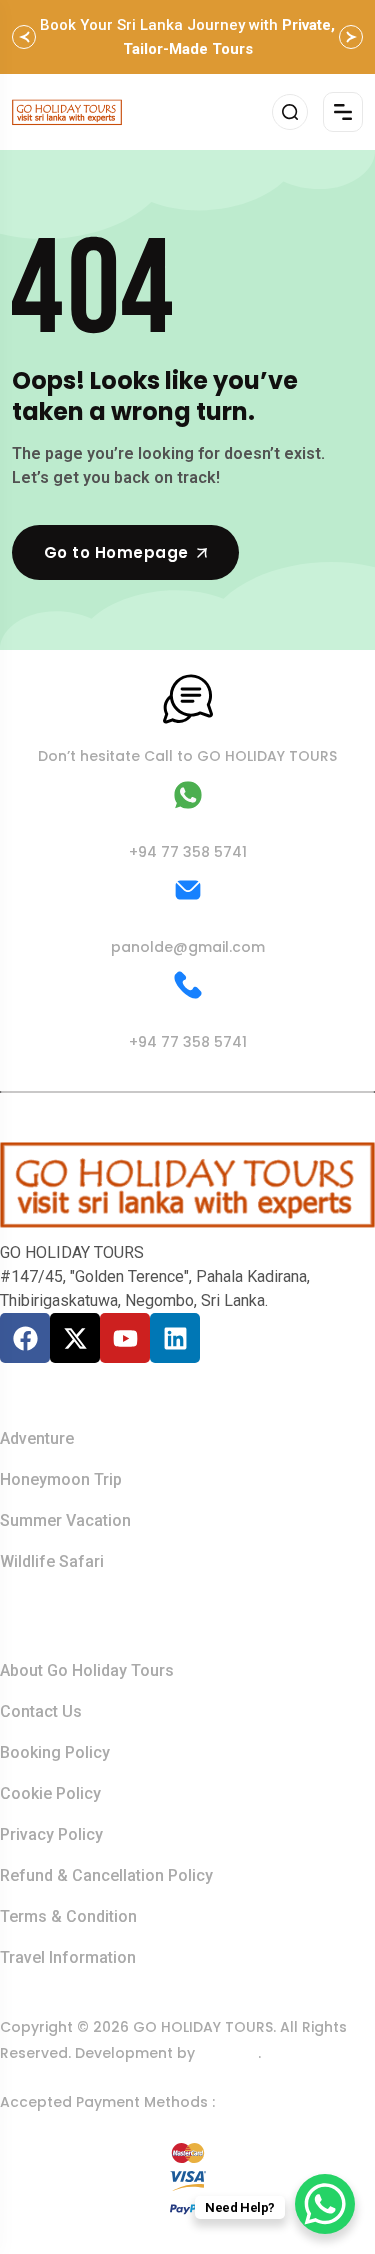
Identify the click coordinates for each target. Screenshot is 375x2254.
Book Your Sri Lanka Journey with (187, 37)
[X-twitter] (75, 1338)
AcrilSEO (228, 2053)
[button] (24, 37)
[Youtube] (125, 1338)
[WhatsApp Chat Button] (325, 2204)
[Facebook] (25, 1338)
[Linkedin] (175, 1338)
